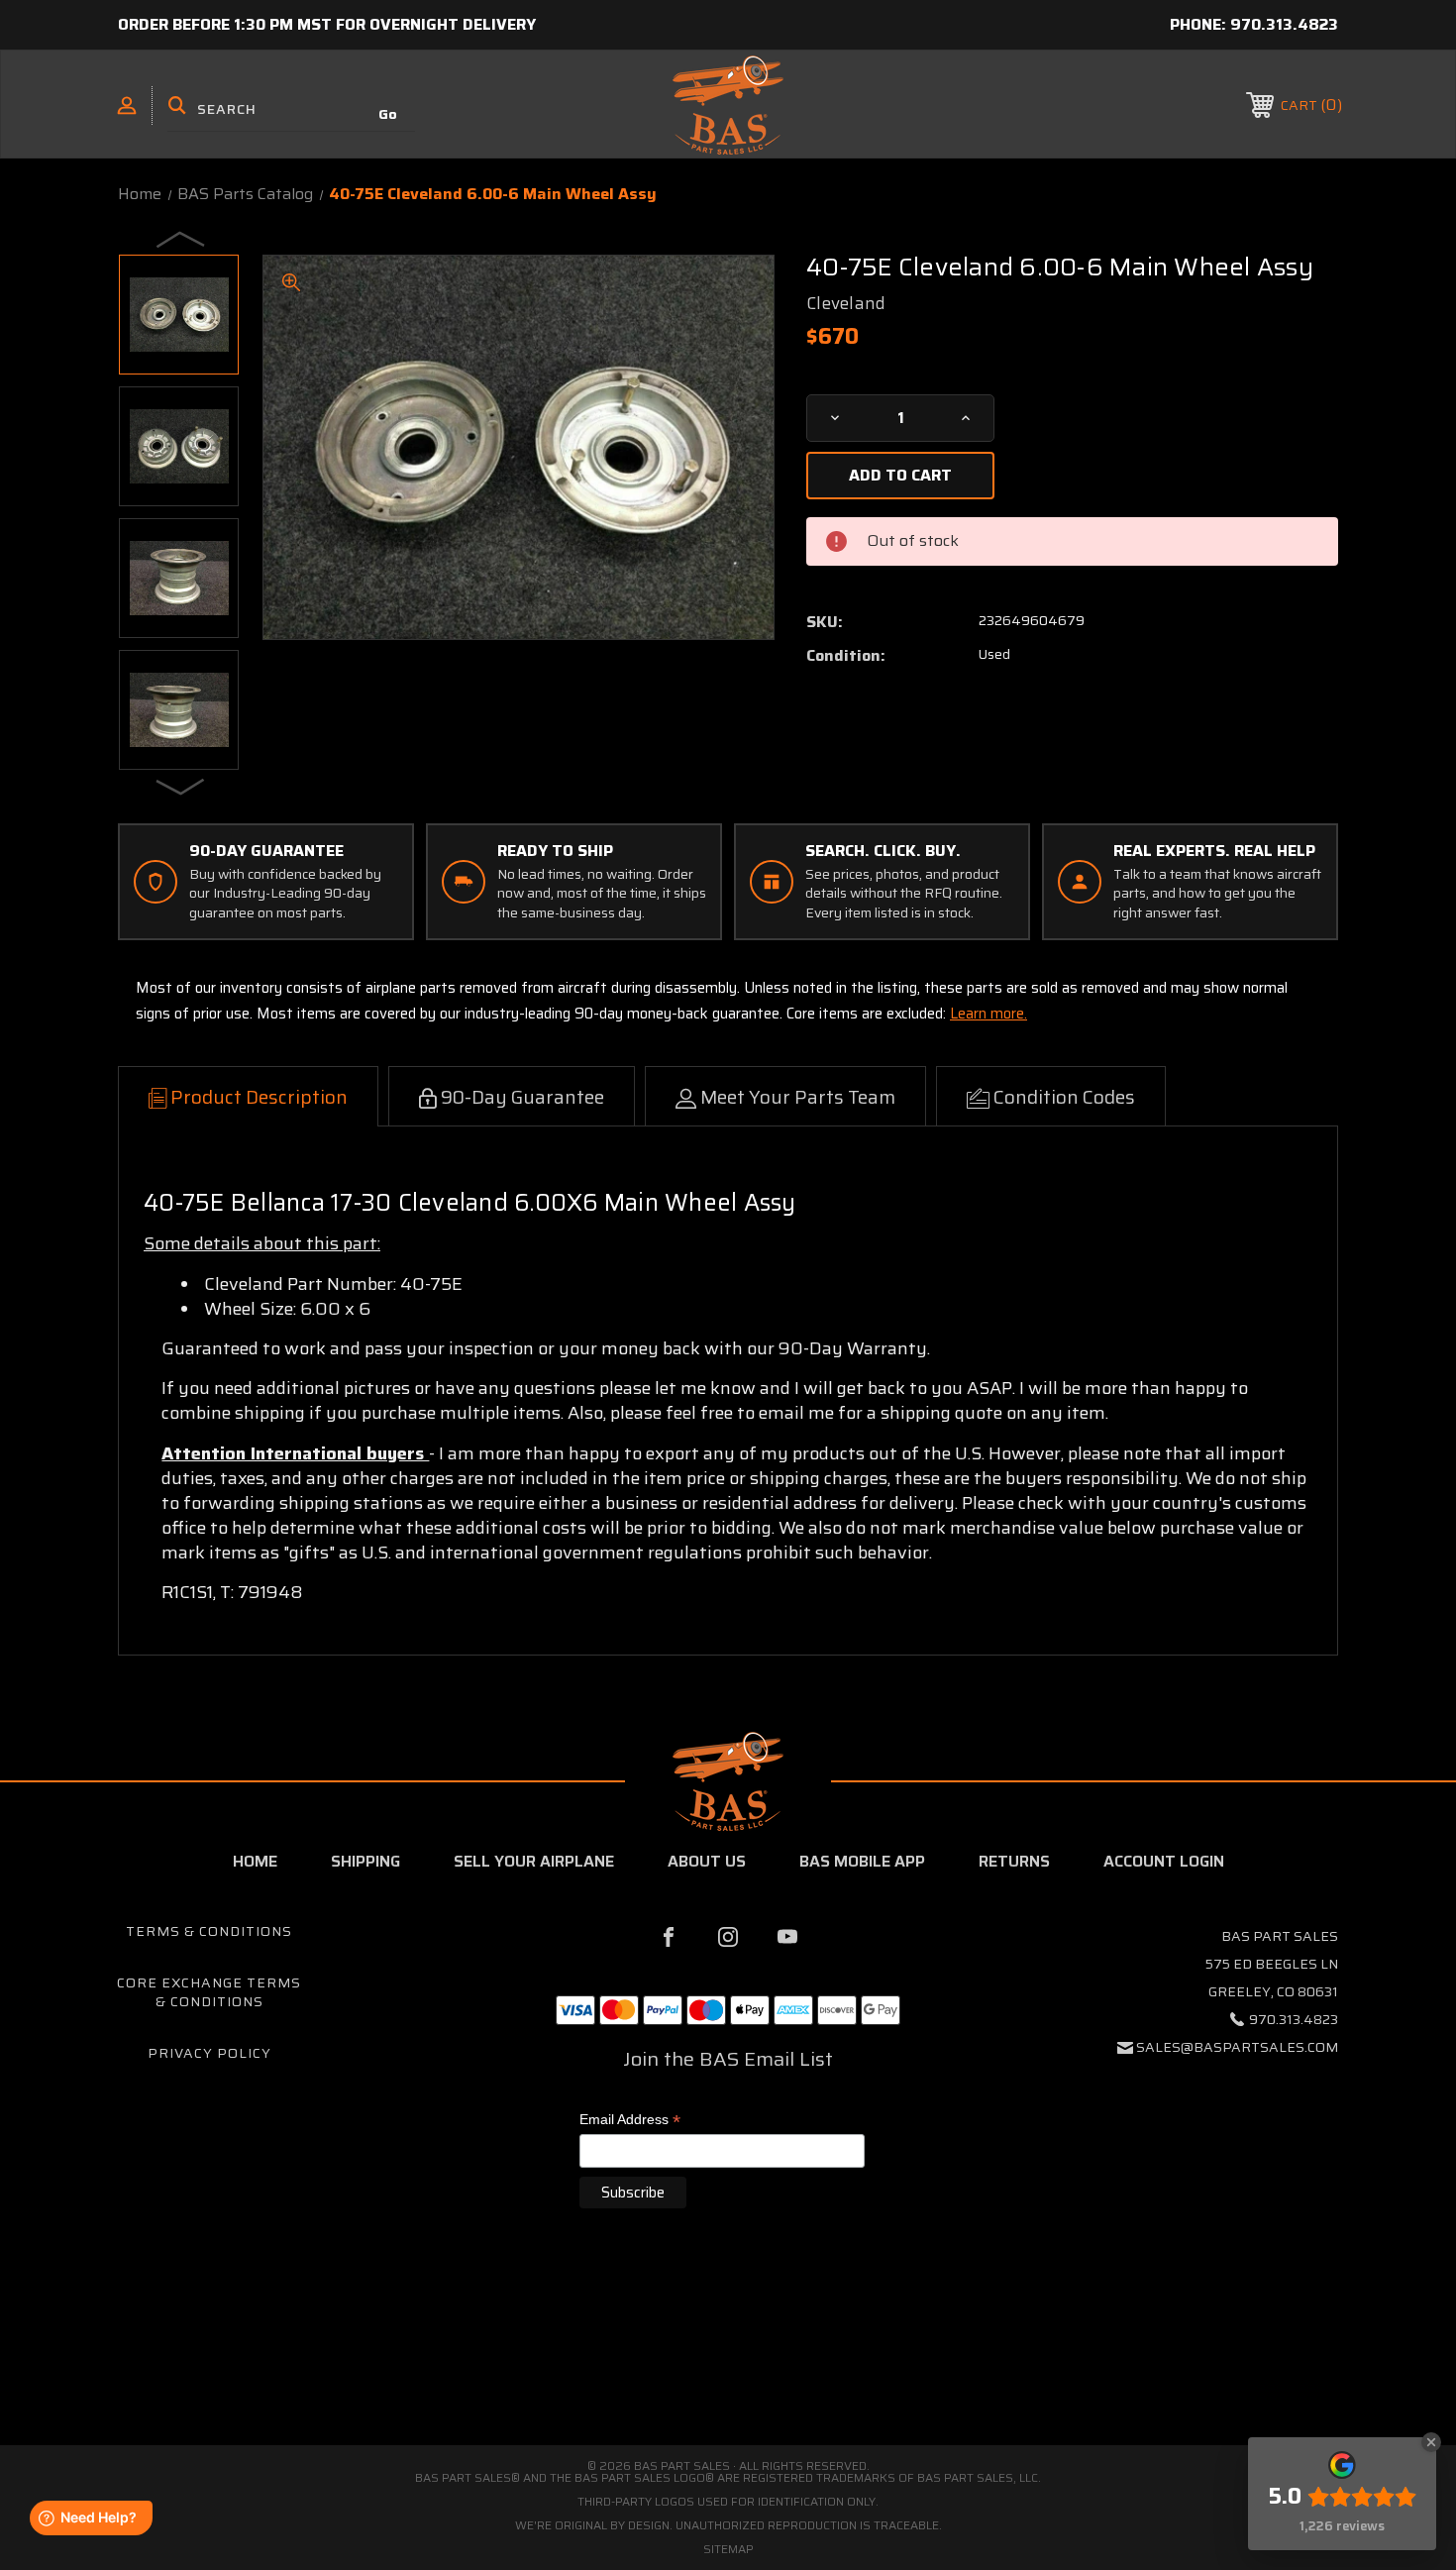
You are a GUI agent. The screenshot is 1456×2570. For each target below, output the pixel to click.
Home (255, 1861)
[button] (728, 2358)
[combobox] (291, 109)
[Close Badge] (1431, 2442)
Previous (181, 239)
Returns (1014, 1861)
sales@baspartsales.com (1237, 2047)
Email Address (630, 2121)
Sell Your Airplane (534, 1861)
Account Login (1164, 1861)
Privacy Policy (209, 2053)
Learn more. (988, 1014)
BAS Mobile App (862, 1861)
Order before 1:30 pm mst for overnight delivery (327, 24)
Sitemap (728, 2549)
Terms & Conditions (209, 1931)
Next (181, 786)
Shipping (365, 1861)
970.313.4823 (1284, 24)
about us (707, 1861)
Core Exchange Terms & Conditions (209, 1992)
